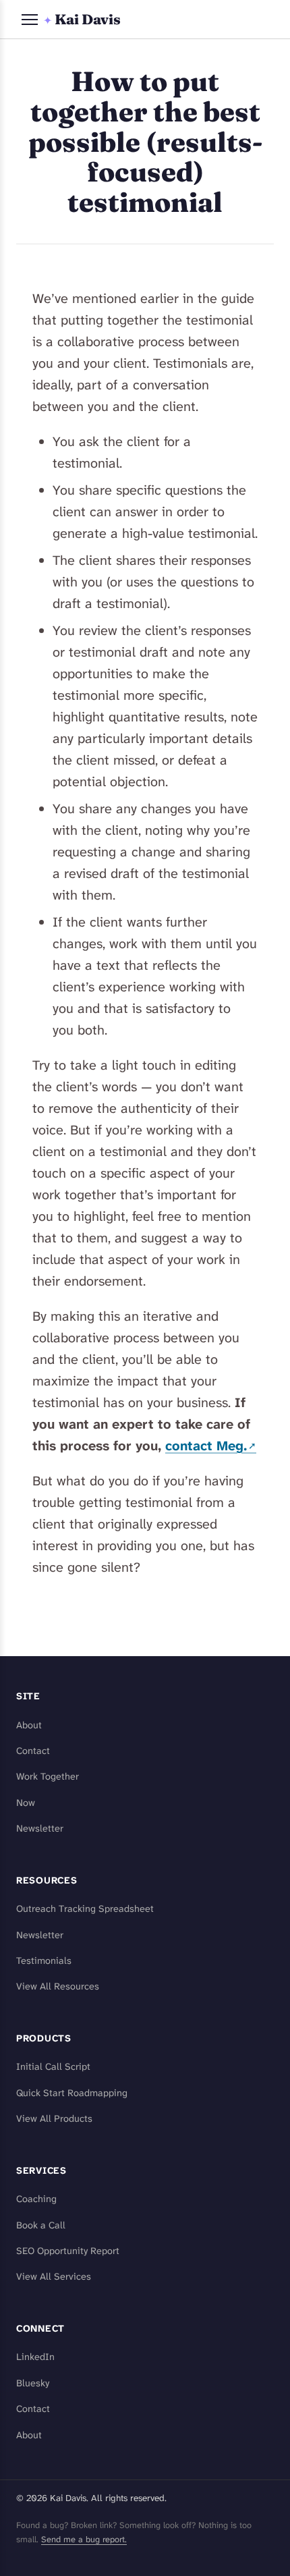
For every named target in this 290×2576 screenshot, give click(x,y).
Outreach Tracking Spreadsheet (85, 1909)
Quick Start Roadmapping (72, 2093)
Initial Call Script (53, 2067)
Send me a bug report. (84, 2539)
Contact (33, 1751)
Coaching (36, 2199)
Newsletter (40, 1829)
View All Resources (58, 1986)
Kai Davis (82, 19)
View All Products (54, 2119)
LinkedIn (35, 2357)
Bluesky (33, 2383)
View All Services (54, 2277)
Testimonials (44, 1961)
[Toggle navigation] (30, 20)
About (29, 1725)
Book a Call (41, 2225)
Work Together (48, 1777)
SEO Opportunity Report (68, 2251)
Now (26, 1803)
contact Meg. (206, 1446)
